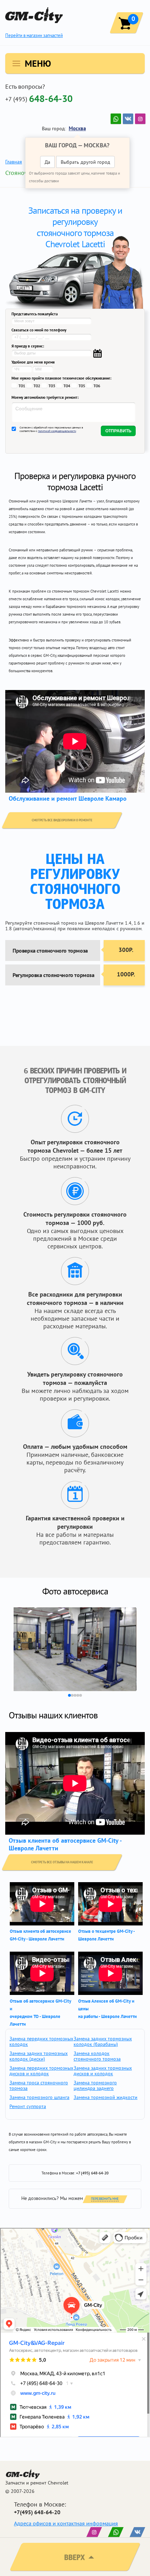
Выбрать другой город (85, 162)
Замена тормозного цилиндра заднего (95, 2085)
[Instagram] (140, 119)
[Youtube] (116, 119)
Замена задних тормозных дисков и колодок (103, 2071)
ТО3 (52, 386)
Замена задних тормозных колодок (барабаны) (103, 2041)
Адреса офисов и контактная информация (66, 2523)
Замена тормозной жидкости (106, 2097)
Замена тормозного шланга (39, 2097)
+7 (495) (39, 98)
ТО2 (37, 386)
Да (47, 162)
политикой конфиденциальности (57, 431)
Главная (14, 162)
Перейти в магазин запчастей (34, 35)
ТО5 (82, 386)
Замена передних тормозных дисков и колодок (41, 2071)
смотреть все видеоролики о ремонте (62, 820)
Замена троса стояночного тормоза (39, 2085)
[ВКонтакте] (128, 119)
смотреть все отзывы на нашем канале (62, 1862)
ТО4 (67, 386)
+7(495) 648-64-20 (37, 2512)
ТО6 (97, 386)
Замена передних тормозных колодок (41, 2041)
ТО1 (22, 386)
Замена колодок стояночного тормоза (97, 2056)
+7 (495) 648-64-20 (92, 2173)
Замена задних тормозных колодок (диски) (39, 2056)
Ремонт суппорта (28, 2106)
